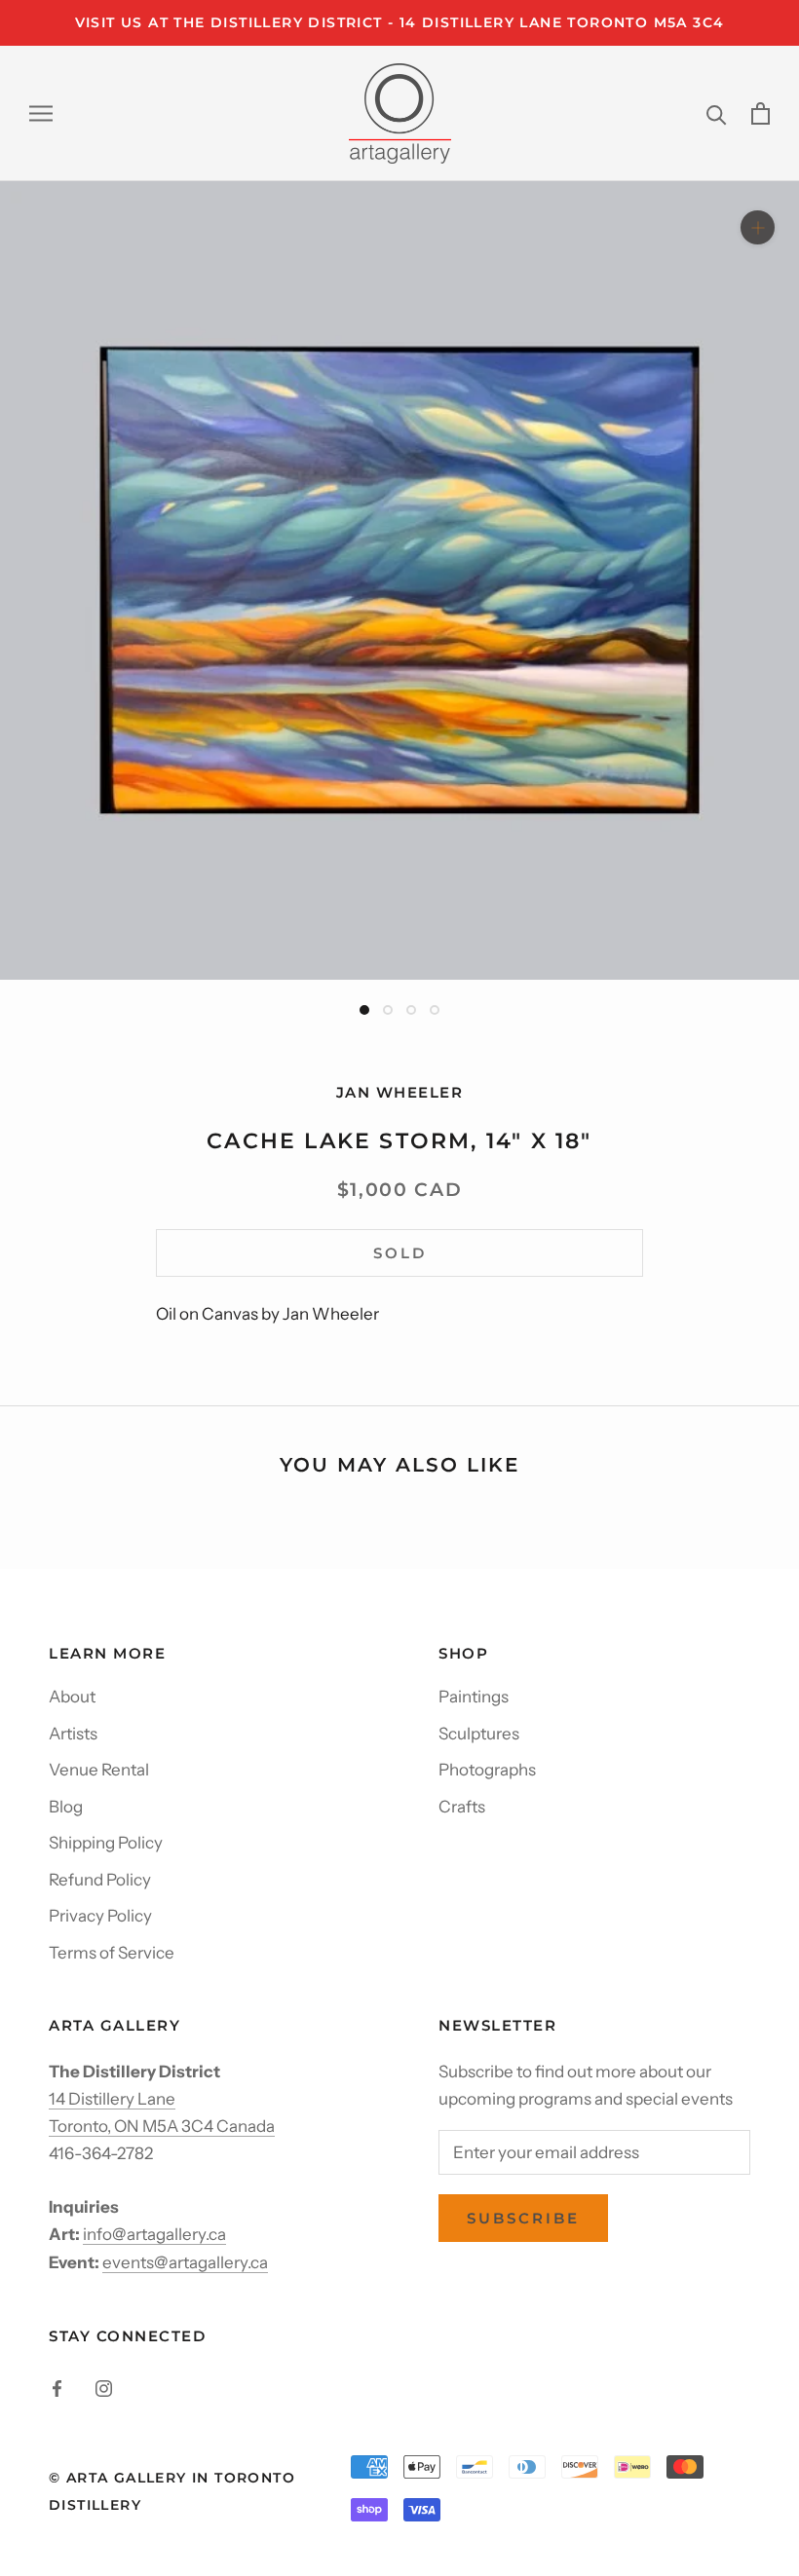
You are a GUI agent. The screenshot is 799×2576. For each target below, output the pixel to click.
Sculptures (479, 1734)
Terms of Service (112, 1953)
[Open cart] (761, 113)
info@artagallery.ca (154, 2234)
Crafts (462, 1807)
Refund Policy (100, 1880)
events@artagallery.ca (185, 2262)
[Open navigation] (41, 113)
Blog (66, 1807)
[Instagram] (104, 2387)
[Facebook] (57, 2387)
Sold (400, 1253)
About (72, 1697)
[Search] (717, 113)
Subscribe (523, 2218)
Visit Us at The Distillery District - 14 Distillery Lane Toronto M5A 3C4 (400, 22)
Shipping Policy (106, 1843)
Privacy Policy (100, 1916)
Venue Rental (99, 1770)
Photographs (487, 1770)
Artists (73, 1734)
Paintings (474, 1697)
